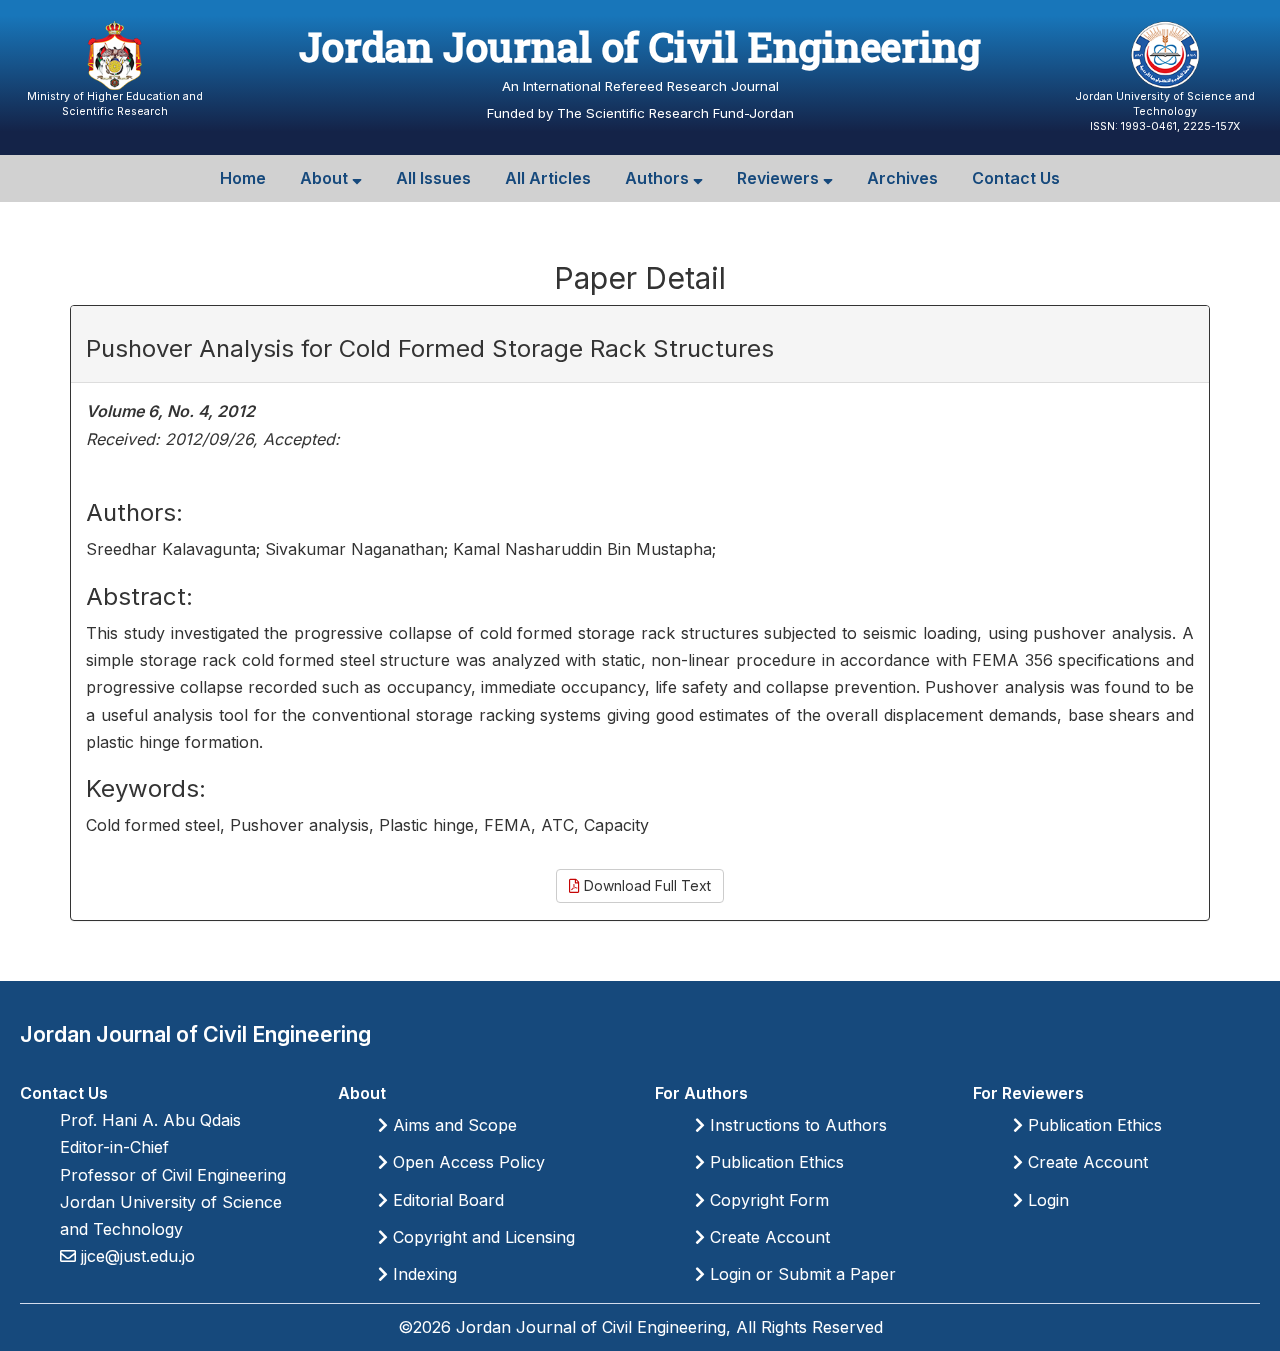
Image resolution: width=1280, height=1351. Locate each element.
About (326, 178)
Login (1046, 1200)
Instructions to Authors (796, 1125)
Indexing (422, 1274)
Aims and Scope (452, 1125)
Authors (659, 178)
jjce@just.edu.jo (135, 1256)
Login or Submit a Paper (800, 1274)
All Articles (548, 178)
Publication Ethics (774, 1162)
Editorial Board (446, 1200)
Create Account (767, 1237)
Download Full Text (645, 885)
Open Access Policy (466, 1162)
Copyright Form (767, 1200)
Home (243, 178)
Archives (902, 178)
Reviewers (780, 178)
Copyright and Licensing (481, 1237)
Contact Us (1016, 178)
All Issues (433, 178)
